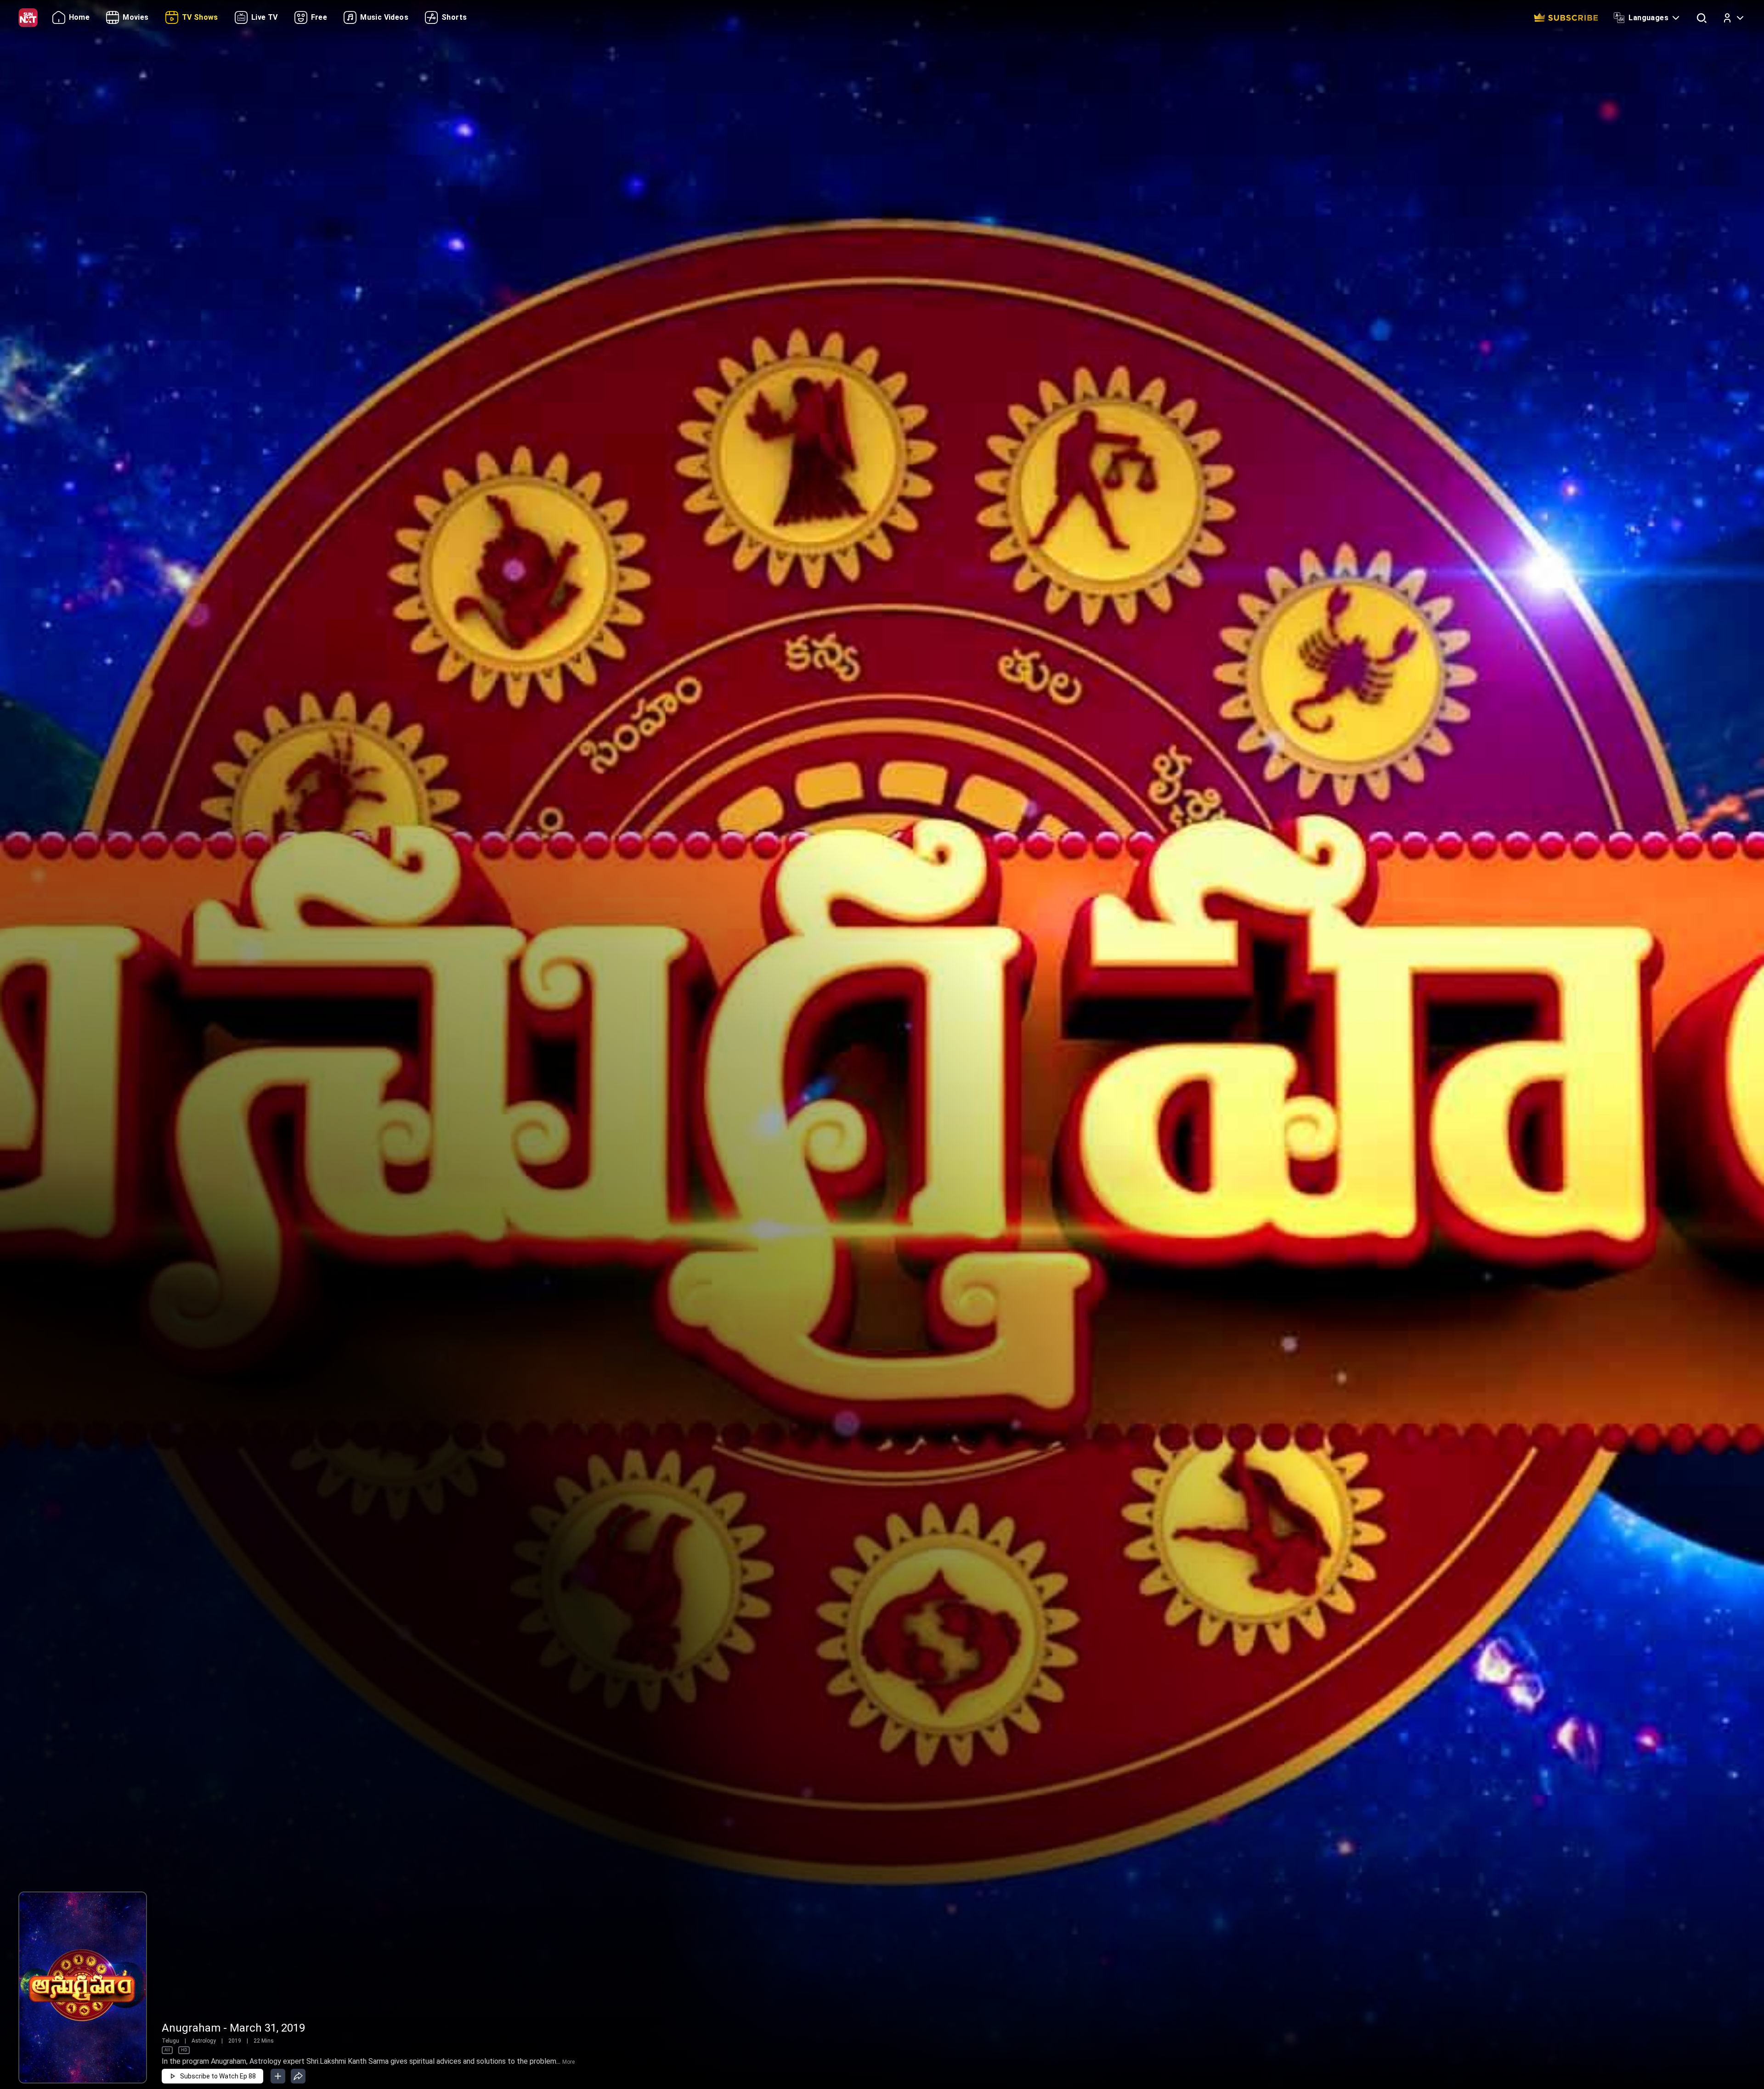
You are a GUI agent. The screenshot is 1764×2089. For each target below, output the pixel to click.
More (568, 2062)
